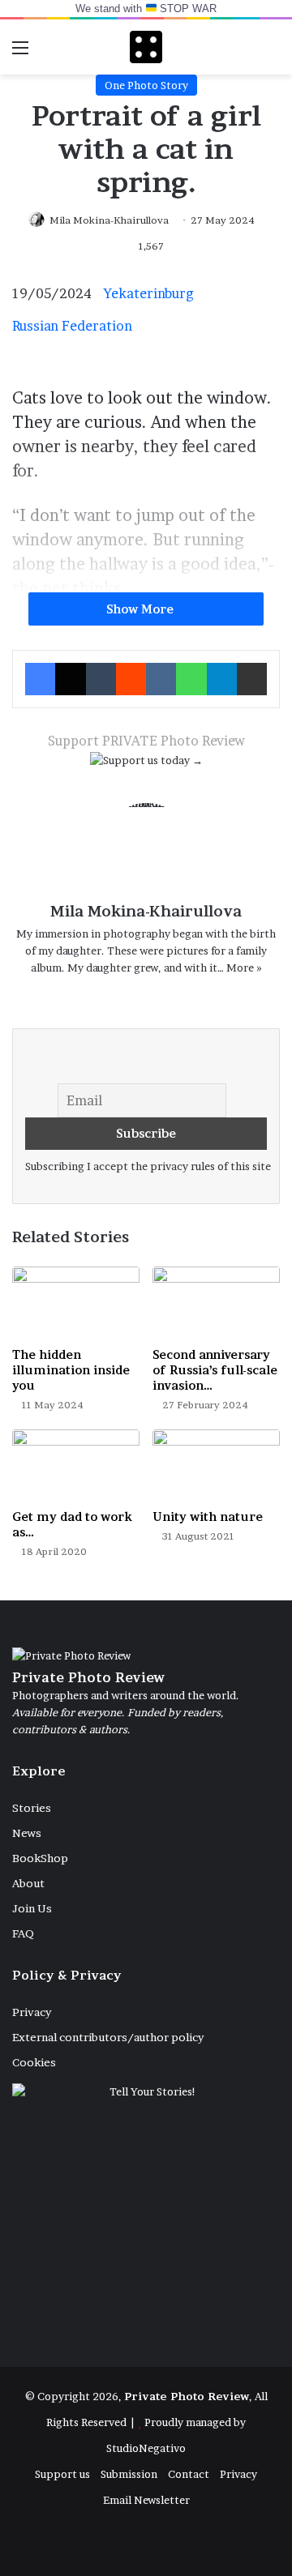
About (28, 1883)
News (27, 1833)
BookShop (40, 1858)
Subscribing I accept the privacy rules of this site (148, 1166)
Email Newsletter (146, 2500)
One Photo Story (146, 85)
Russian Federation (72, 326)
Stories (32, 1808)
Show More (142, 609)
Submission (129, 2474)
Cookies (34, 2062)
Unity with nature (208, 1517)
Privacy (32, 2012)
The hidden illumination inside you (71, 1370)
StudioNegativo (146, 2448)
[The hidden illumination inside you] (76, 1303)
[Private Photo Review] (146, 47)
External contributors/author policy (108, 2037)
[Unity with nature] (216, 1465)
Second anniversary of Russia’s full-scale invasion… (215, 1370)
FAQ (23, 1933)
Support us (62, 2474)
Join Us (32, 1908)
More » (244, 968)
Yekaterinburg (149, 293)
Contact (189, 2474)
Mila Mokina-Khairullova (109, 220)
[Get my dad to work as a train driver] (76, 1465)
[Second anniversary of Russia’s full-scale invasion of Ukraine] (216, 1303)
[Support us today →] (146, 764)
